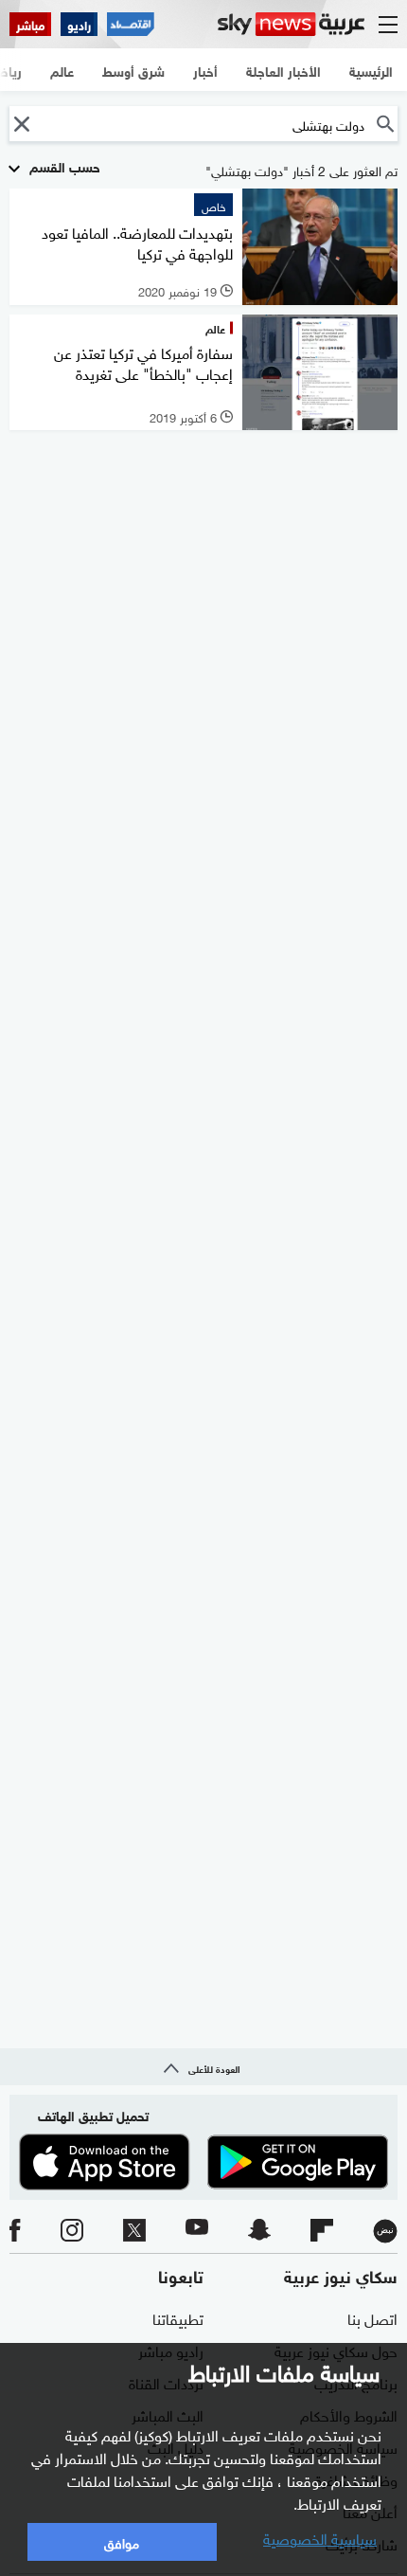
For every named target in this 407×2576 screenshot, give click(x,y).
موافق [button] (122, 2541)
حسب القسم (63, 165)
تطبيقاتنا (178, 2317)
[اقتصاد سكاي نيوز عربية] (131, 24)
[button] (21, 124)
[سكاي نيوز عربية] (291, 24)
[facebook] (15, 2231)
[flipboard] (322, 2231)
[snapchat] (259, 2231)
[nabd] (385, 2231)
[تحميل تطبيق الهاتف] (203, 2162)
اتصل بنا (372, 2317)
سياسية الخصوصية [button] (320, 2537)
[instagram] (72, 2231)
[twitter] (134, 2231)
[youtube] (197, 2231)
